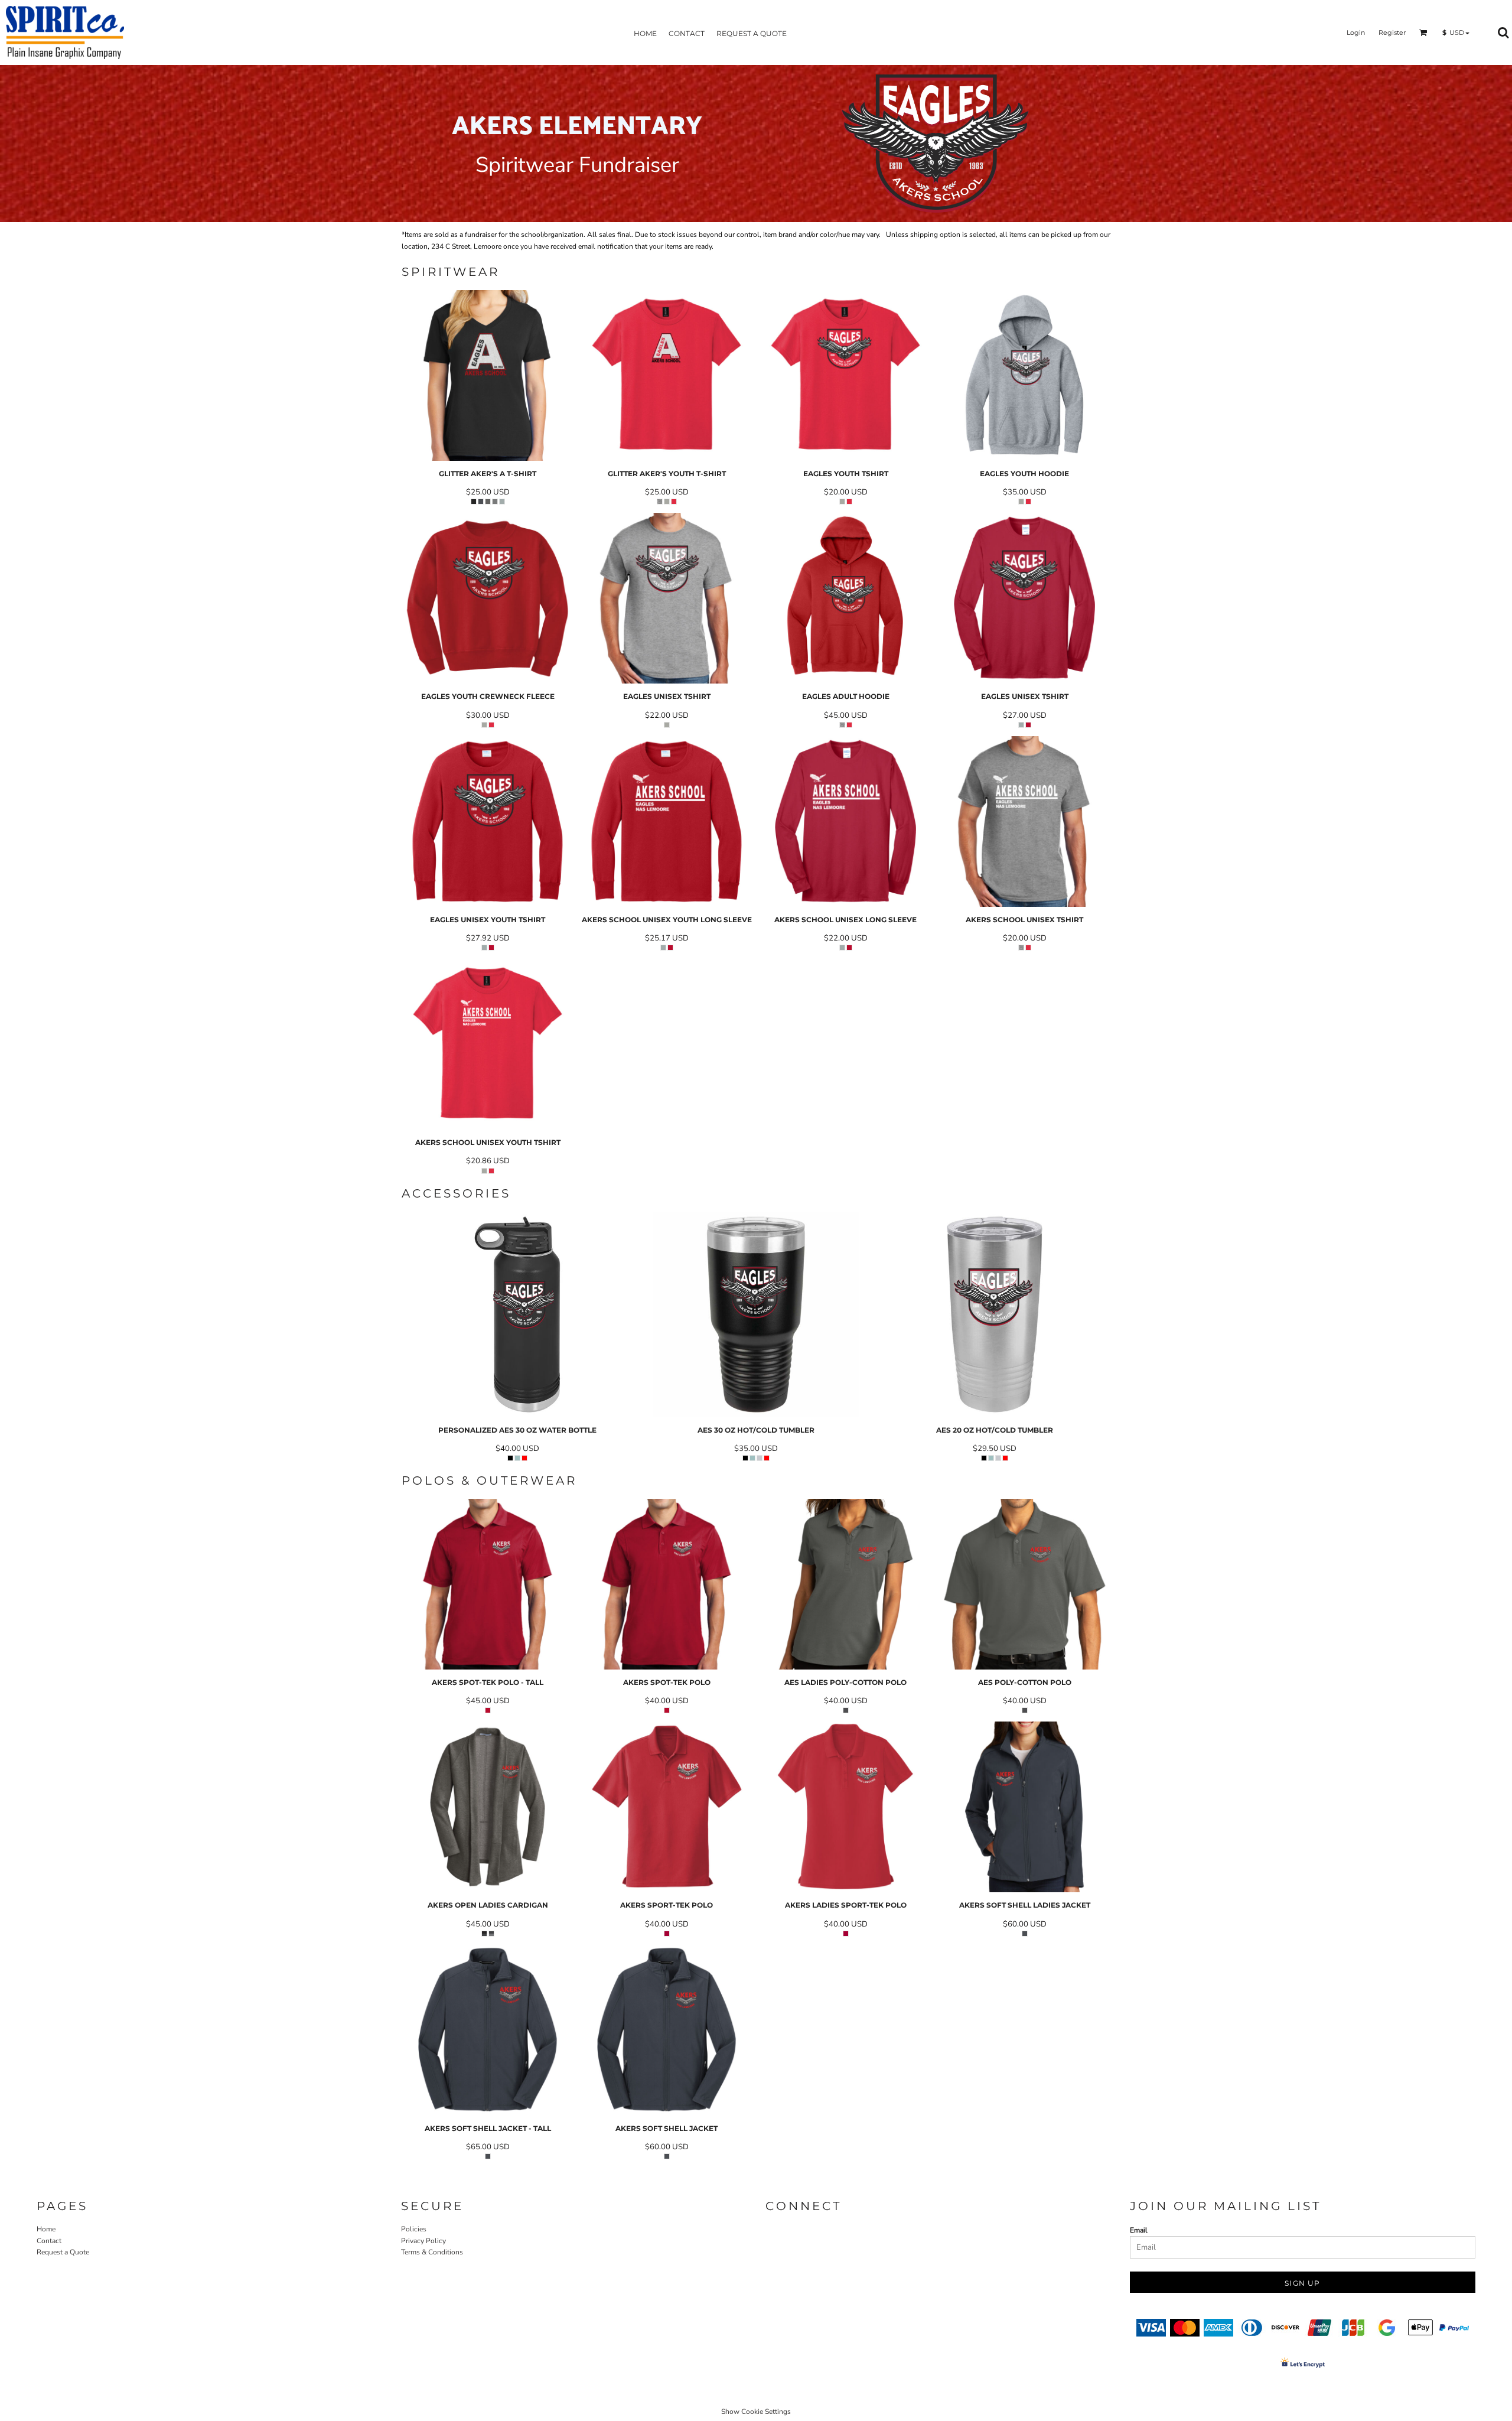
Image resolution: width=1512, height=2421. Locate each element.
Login (1356, 32)
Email (1139, 2230)
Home (46, 2229)
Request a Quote (63, 2252)
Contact (49, 2241)
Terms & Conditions (432, 2252)
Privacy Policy (423, 2241)
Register (1392, 32)
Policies (414, 2229)
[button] (1423, 32)
